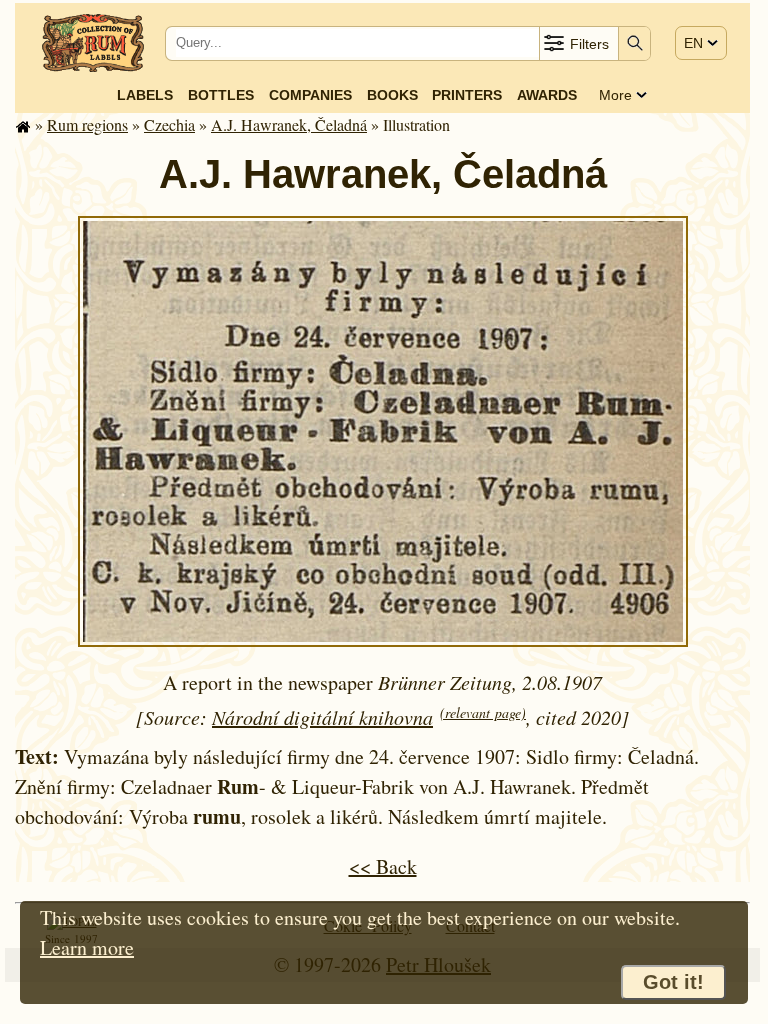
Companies (310, 95)
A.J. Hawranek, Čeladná (289, 124)
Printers (467, 95)
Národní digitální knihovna (322, 717)
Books (392, 95)
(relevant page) (483, 712)
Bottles (221, 95)
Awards (547, 95)
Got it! (673, 982)
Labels (145, 95)
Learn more (87, 947)
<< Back (383, 866)
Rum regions (87, 124)
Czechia (169, 124)
